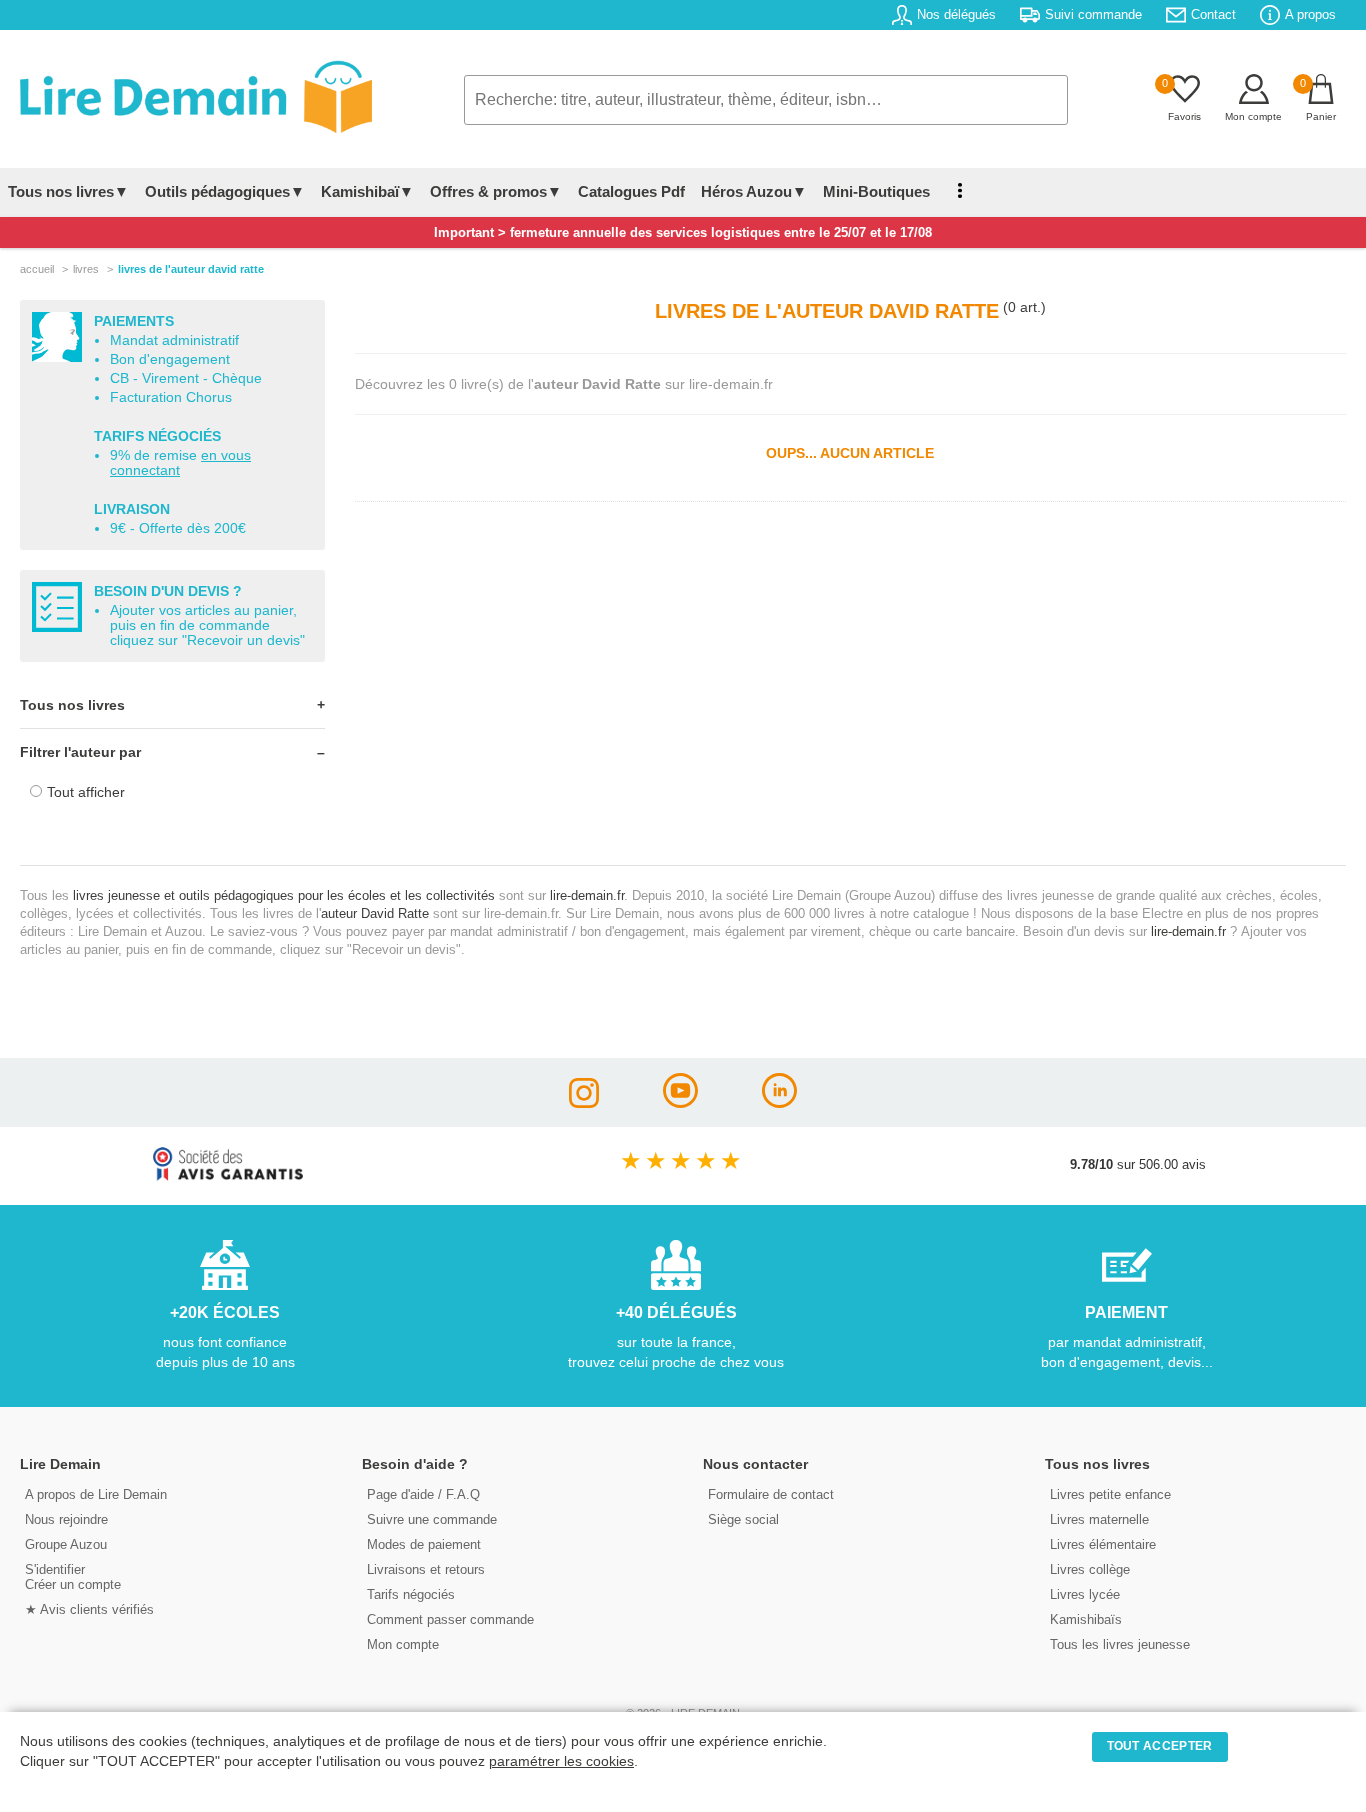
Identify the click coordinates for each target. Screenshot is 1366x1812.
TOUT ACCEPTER (1160, 1746)
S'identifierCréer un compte (73, 1577)
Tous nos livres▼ (68, 191)
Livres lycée (1085, 1594)
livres (86, 269)
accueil (37, 269)
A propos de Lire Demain (96, 1494)
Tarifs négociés (411, 1594)
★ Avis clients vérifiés (89, 1609)
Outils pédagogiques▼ (225, 191)
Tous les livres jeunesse (1120, 1644)
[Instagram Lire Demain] (584, 1102)
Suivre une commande (432, 1519)
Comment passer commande (450, 1619)
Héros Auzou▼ (754, 191)
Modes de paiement (424, 1544)
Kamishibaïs (1086, 1619)
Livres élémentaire (1103, 1544)
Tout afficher (86, 792)
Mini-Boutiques (876, 191)
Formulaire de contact (771, 1494)
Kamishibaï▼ (367, 191)
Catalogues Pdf (631, 191)
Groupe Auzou (66, 1544)
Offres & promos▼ (496, 191)
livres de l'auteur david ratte (191, 269)
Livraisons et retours (426, 1569)
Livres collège (1090, 1569)
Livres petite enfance (1110, 1494)
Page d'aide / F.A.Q (423, 1494)
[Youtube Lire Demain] (680, 1102)
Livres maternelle (1099, 1519)
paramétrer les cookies (561, 1761)
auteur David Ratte (375, 913)
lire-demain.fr (587, 895)
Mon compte (403, 1644)
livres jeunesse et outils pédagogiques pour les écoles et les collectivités (284, 895)
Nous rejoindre (66, 1519)
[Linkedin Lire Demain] (779, 1102)
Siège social (743, 1519)
